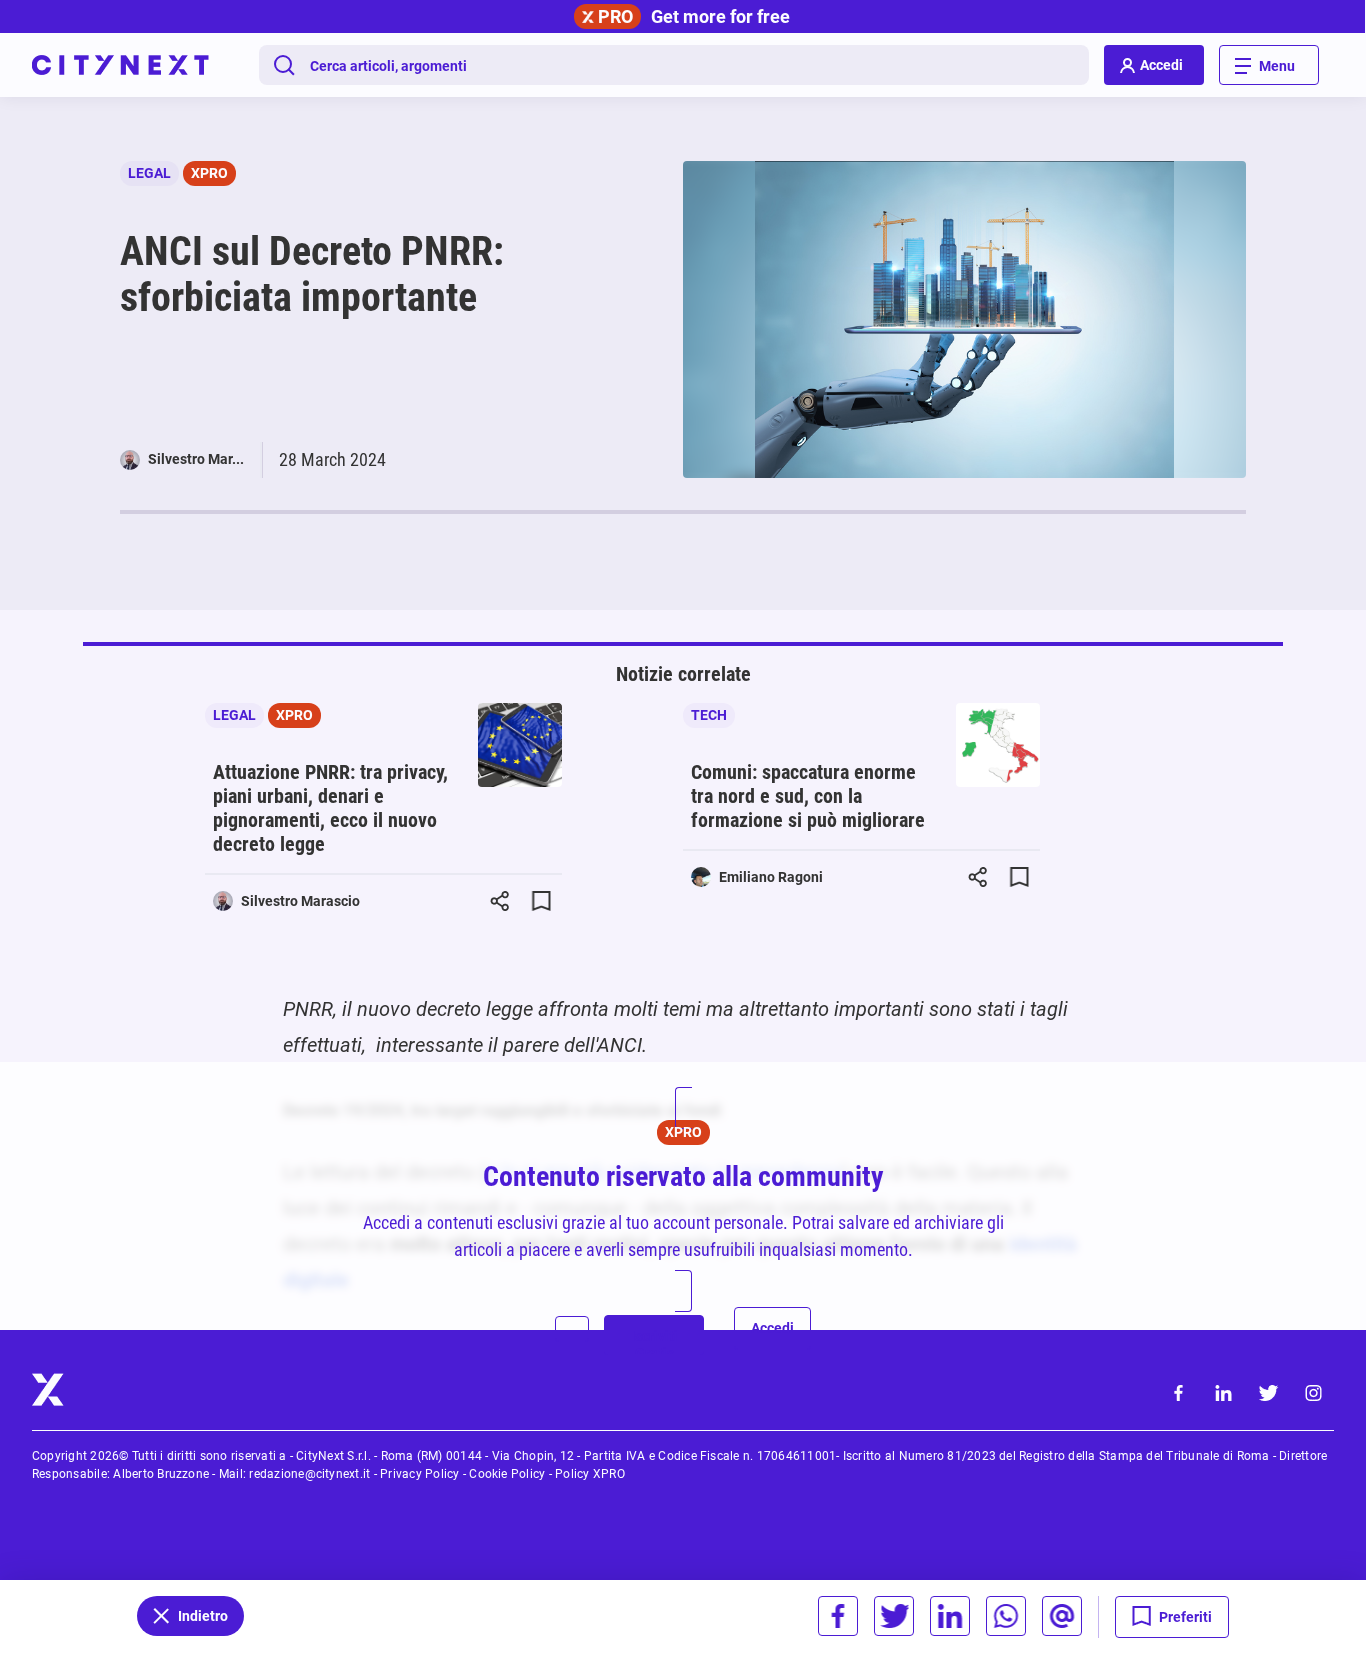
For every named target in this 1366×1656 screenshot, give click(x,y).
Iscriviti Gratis (654, 1341)
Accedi (772, 1328)
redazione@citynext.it (309, 1474)
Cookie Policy (507, 1474)
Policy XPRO (590, 1474)
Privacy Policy (419, 1474)
